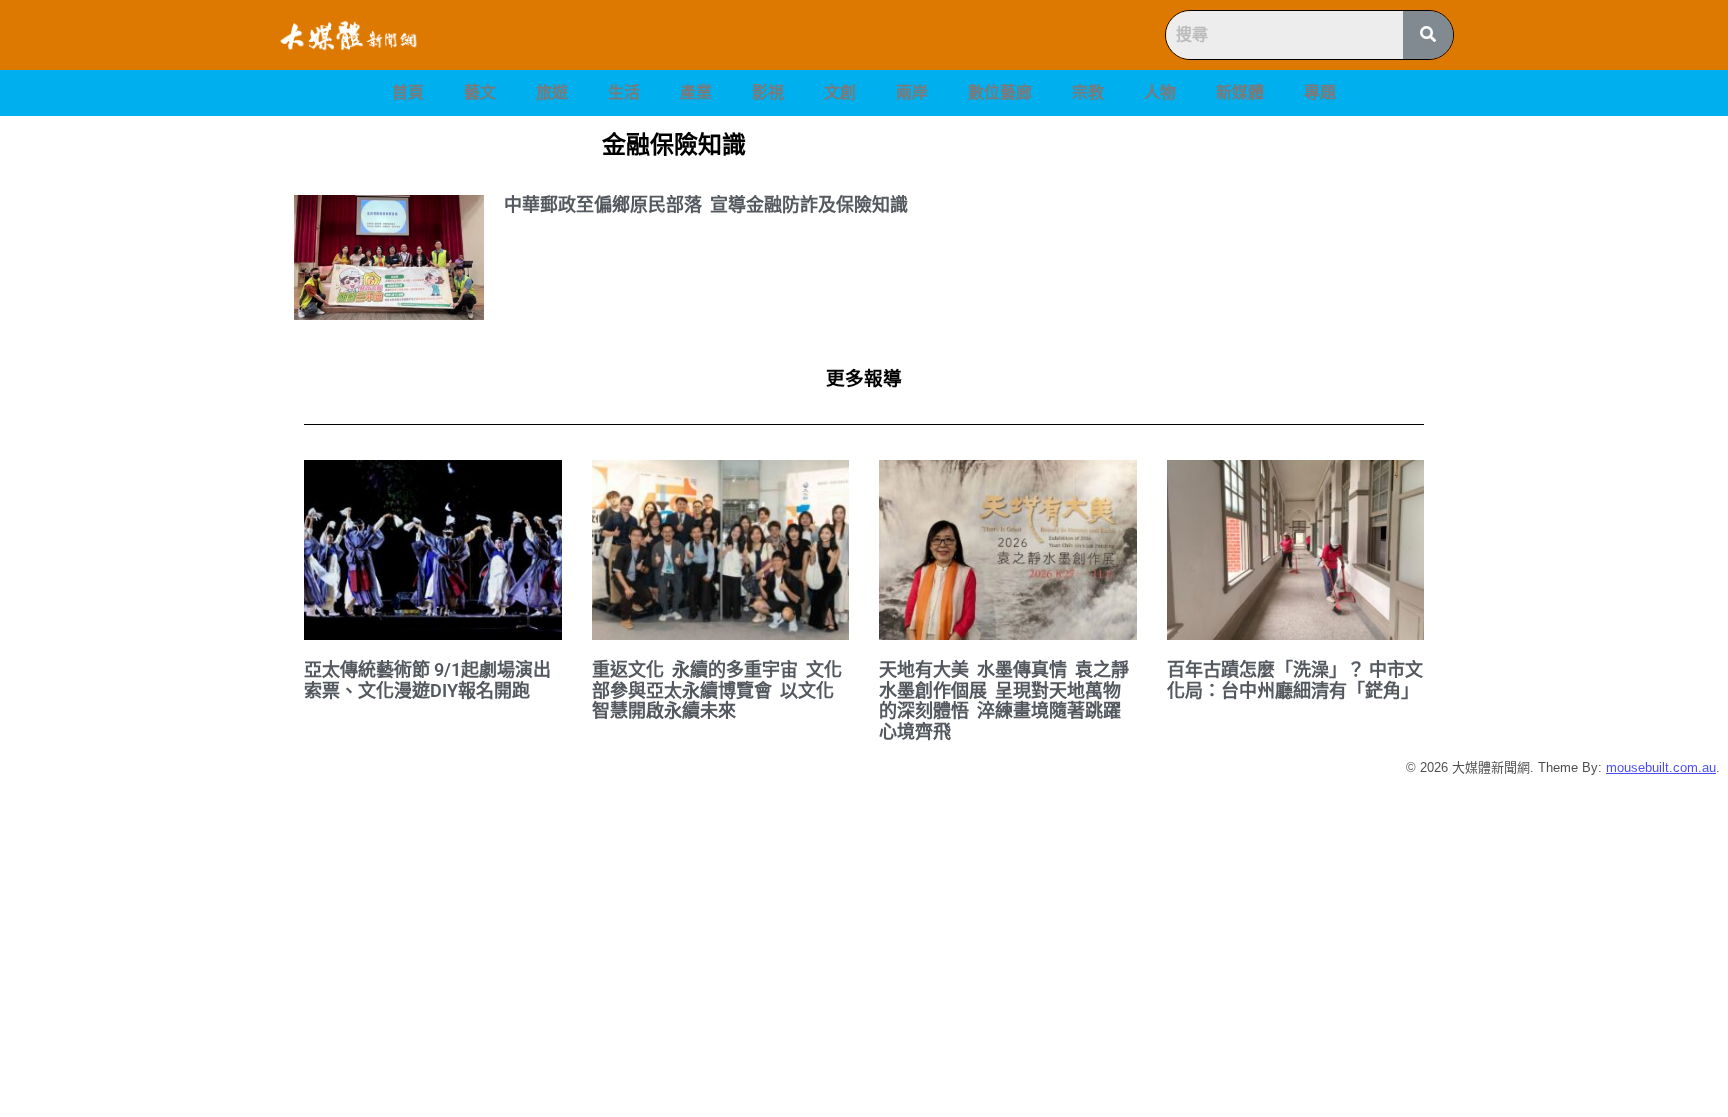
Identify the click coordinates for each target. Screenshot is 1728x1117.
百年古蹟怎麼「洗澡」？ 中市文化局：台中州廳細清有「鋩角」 (1295, 680)
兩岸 (912, 92)
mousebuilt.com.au (1661, 767)
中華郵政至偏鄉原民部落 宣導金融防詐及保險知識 (706, 204)
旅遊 (552, 92)
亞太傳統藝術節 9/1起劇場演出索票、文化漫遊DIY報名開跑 (427, 680)
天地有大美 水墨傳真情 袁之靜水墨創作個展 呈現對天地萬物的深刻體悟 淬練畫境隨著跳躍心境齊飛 (1004, 700)
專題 (1320, 92)
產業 (696, 92)
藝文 (480, 92)
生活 (624, 92)
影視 (768, 92)
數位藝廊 (1000, 92)
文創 (840, 92)
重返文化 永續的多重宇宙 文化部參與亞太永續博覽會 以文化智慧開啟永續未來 (717, 690)
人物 (1160, 92)
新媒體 (1240, 92)
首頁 (408, 92)
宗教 (1088, 92)
